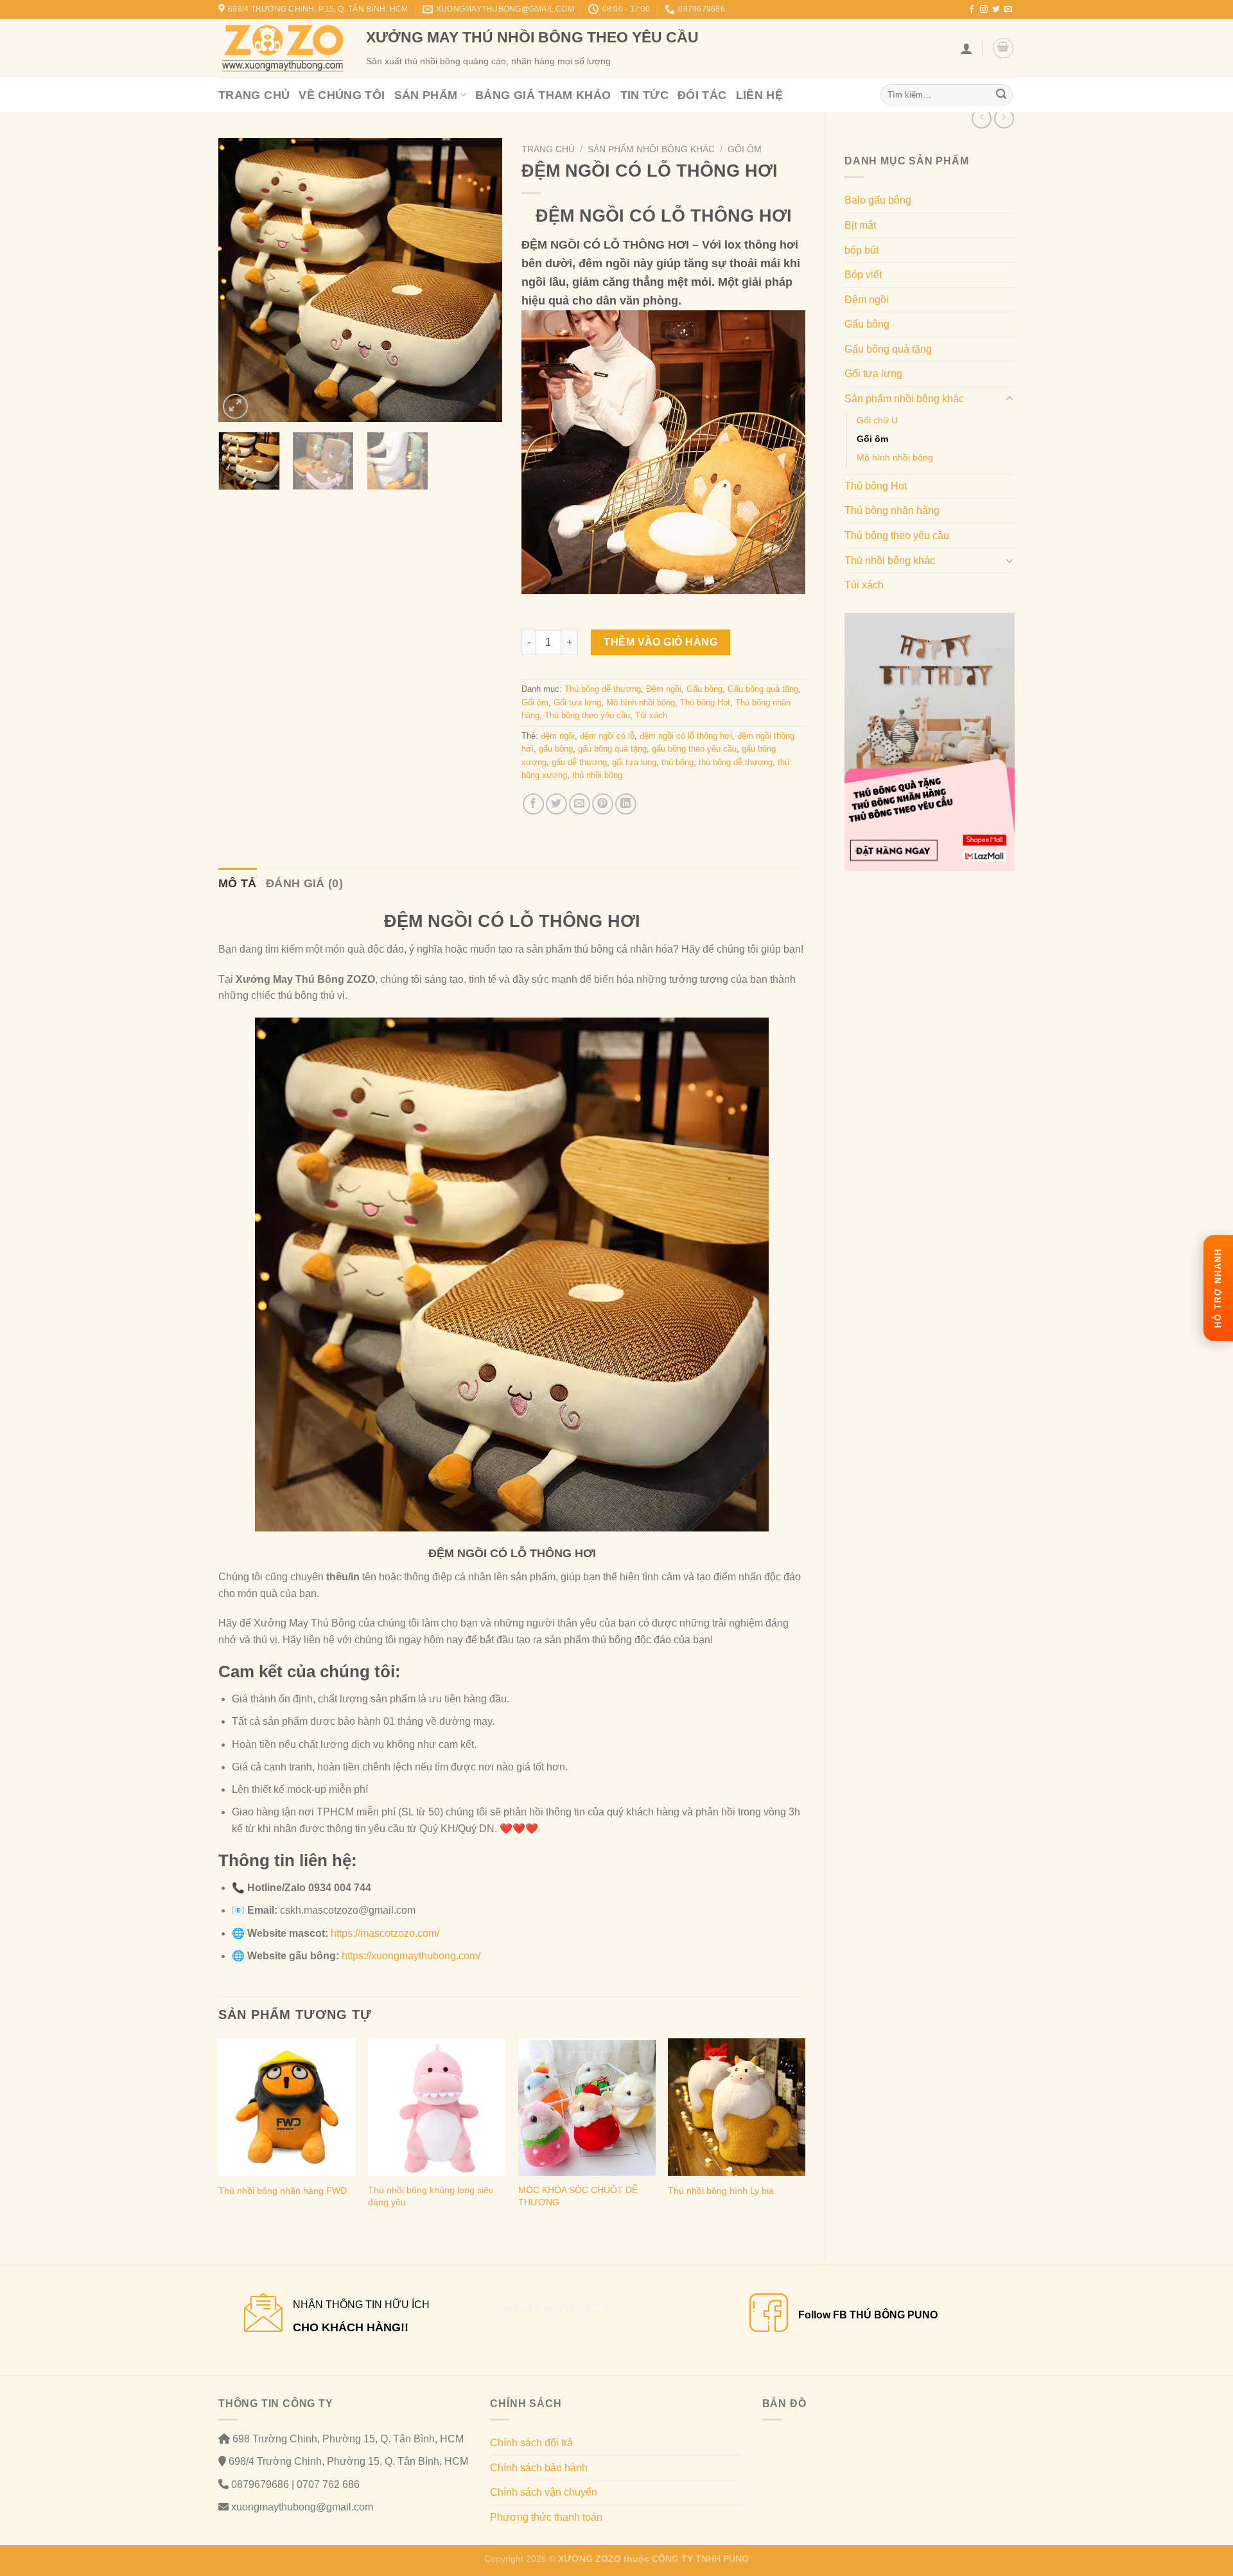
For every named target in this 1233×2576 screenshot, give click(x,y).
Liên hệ (760, 95)
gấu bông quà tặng (612, 749)
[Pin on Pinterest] (603, 804)
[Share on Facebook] (533, 804)
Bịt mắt (860, 225)
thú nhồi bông (597, 775)
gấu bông (556, 749)
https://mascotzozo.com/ (385, 1933)
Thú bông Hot (876, 486)
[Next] (480, 280)
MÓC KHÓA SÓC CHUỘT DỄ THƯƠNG (578, 2196)
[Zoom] (235, 406)
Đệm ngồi (867, 300)
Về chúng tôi (342, 95)
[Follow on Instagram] (984, 10)
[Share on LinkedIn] (626, 804)
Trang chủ (254, 95)
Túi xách (864, 585)
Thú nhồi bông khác (890, 560)
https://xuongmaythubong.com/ (411, 1956)
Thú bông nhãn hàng (892, 510)
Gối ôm (872, 439)
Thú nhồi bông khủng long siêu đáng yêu (431, 2196)
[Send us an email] (1008, 10)
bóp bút (861, 250)
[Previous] (240, 280)
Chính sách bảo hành (539, 2468)
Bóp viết (863, 275)
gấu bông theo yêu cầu (694, 749)
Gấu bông (867, 324)
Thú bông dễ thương (603, 689)
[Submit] (1001, 95)
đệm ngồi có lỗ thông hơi (686, 736)
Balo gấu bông (878, 200)
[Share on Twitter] (556, 804)
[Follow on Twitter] (996, 10)
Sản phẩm (426, 95)
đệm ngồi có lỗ (607, 736)
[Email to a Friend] (580, 804)
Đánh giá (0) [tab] (304, 883)
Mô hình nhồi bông (895, 457)
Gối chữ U (877, 420)
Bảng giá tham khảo (543, 95)
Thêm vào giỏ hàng (660, 642)
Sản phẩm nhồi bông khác (904, 399)
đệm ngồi (558, 736)
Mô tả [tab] (238, 883)
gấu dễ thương (579, 762)
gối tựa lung (634, 762)
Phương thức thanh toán (546, 2517)
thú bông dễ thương (736, 762)
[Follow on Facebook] (972, 10)
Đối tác (702, 95)
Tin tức (645, 95)
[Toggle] (1010, 399)
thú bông (678, 762)
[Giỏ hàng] (1003, 48)
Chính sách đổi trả (531, 2443)
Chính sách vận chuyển (544, 2492)
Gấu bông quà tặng (888, 349)
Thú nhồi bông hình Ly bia (721, 2191)
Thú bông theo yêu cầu (897, 535)
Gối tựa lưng (873, 374)
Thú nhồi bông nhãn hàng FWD (283, 2191)
